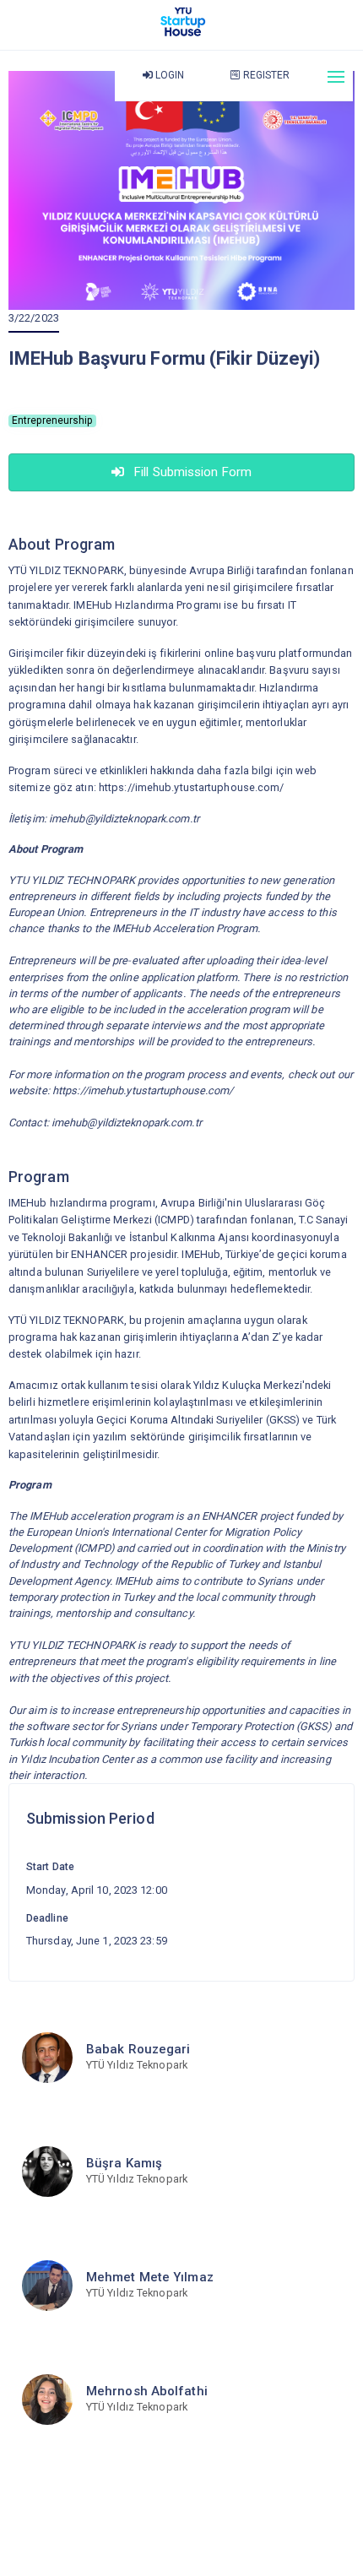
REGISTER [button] (265, 75)
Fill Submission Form (191, 472)
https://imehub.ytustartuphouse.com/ (192, 787)
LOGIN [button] (169, 75)
